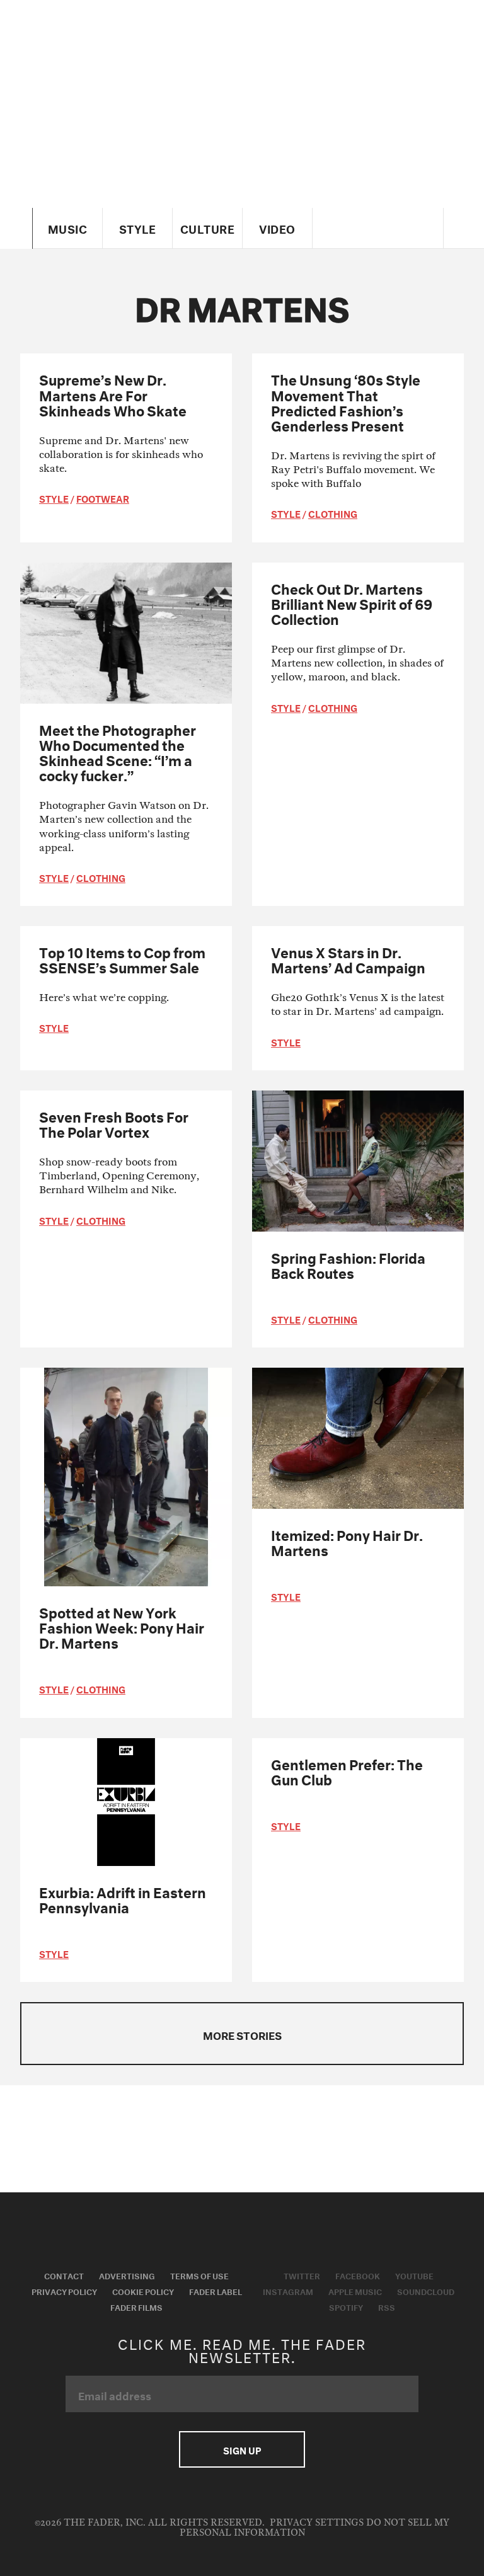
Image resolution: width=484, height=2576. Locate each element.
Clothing (333, 513)
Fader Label (216, 2291)
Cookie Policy (143, 2291)
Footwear (103, 498)
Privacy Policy (64, 2291)
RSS (387, 2306)
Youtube (414, 2275)
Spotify (346, 2306)
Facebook (358, 2275)
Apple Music (355, 2291)
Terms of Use (199, 2275)
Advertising (127, 2275)
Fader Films (136, 2306)
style (54, 498)
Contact (64, 2275)
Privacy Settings (317, 2523)
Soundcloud (426, 2291)
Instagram (288, 2291)
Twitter (302, 2275)
